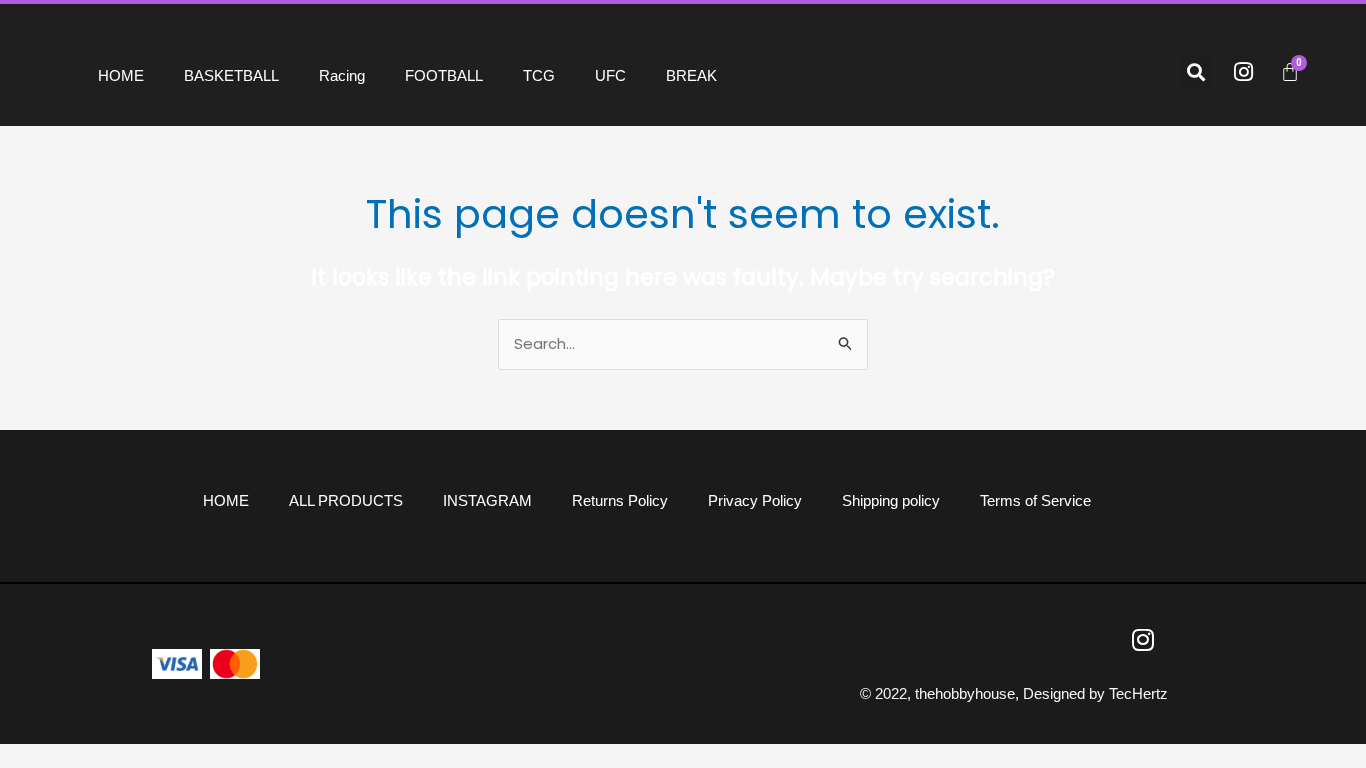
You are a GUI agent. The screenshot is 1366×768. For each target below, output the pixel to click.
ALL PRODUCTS (346, 500)
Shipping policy (891, 500)
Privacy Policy (755, 500)
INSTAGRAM (487, 500)
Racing (342, 75)
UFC (610, 75)
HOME (121, 75)
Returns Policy (620, 500)
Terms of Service (1035, 500)
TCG (539, 75)
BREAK (691, 75)
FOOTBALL (444, 75)
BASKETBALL (231, 75)
